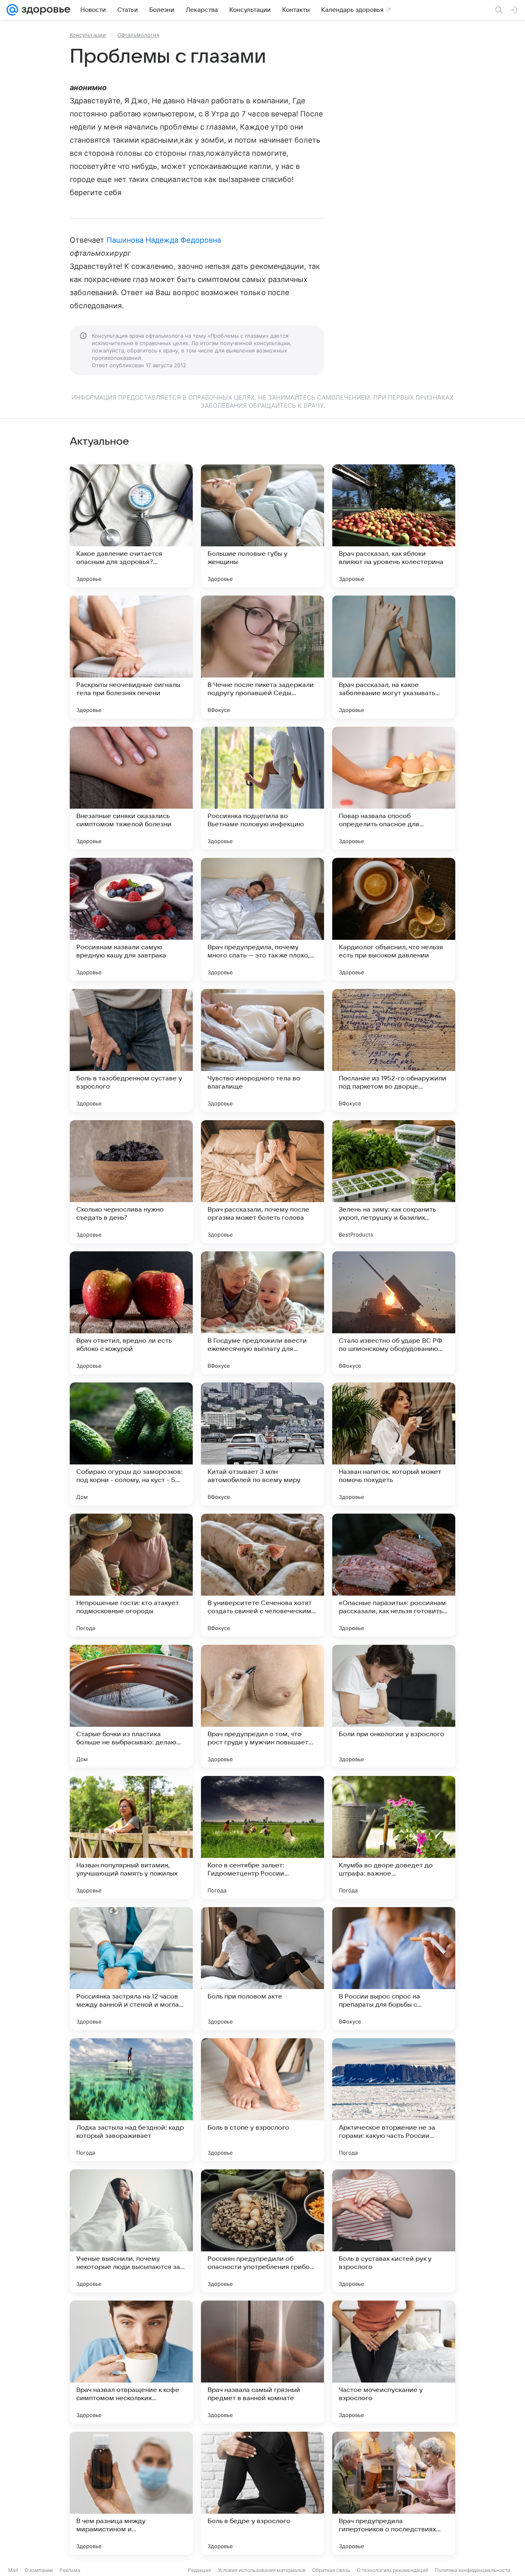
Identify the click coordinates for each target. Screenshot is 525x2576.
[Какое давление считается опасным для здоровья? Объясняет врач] (131, 526)
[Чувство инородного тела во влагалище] (262, 1050)
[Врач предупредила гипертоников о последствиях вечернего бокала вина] (394, 2493)
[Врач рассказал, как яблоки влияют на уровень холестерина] (394, 526)
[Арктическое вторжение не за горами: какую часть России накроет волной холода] (394, 2100)
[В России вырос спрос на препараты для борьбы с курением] (394, 1969)
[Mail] (12, 10)
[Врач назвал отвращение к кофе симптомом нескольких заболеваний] (131, 2362)
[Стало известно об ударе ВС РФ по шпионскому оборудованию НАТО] (394, 1313)
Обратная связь (331, 2570)
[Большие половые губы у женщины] (262, 526)
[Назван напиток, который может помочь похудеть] (394, 1444)
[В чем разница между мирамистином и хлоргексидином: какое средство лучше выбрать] (131, 2493)
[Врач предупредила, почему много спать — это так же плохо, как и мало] (262, 919)
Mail (13, 2570)
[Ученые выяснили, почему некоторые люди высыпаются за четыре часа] (131, 2231)
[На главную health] (44, 10)
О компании (39, 2570)
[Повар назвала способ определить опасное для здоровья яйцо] (394, 788)
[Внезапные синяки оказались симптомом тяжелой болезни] (131, 788)
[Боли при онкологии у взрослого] (394, 1706)
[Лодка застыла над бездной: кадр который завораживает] (131, 2100)
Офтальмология (138, 35)
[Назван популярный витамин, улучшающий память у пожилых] (131, 1837)
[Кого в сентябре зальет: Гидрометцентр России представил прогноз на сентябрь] (262, 1837)
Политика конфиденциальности (472, 2570)
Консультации (88, 35)
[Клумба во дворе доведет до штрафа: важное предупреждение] (394, 1837)
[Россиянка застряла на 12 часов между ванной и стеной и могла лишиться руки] (131, 1969)
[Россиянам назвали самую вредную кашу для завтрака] (131, 919)
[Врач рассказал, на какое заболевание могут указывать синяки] (394, 657)
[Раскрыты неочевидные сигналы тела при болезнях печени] (131, 657)
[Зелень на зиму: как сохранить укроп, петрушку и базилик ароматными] (394, 1182)
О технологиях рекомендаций (393, 2570)
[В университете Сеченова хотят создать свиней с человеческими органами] (262, 1575)
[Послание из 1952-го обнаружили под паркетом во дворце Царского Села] (394, 1050)
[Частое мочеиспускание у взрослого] (394, 2362)
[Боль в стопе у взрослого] (262, 2100)
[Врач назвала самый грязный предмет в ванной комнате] (262, 2362)
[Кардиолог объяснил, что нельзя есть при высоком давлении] (394, 919)
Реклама (70, 2570)
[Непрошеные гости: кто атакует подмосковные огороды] (131, 1575)
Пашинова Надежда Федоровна (164, 240)
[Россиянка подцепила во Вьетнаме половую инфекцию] (262, 788)
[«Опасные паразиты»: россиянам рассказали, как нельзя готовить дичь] (394, 1575)
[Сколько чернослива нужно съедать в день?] (131, 1182)
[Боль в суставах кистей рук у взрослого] (394, 2231)
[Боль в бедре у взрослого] (262, 2493)
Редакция (200, 2570)
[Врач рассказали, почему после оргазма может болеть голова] (262, 1182)
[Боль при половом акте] (262, 1969)
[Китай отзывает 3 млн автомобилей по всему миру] (262, 1444)
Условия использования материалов (262, 2570)
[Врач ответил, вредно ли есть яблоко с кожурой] (131, 1313)
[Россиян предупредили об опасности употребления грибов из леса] (262, 2231)
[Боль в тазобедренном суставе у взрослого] (131, 1050)
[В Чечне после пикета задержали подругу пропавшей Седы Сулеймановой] (262, 657)
